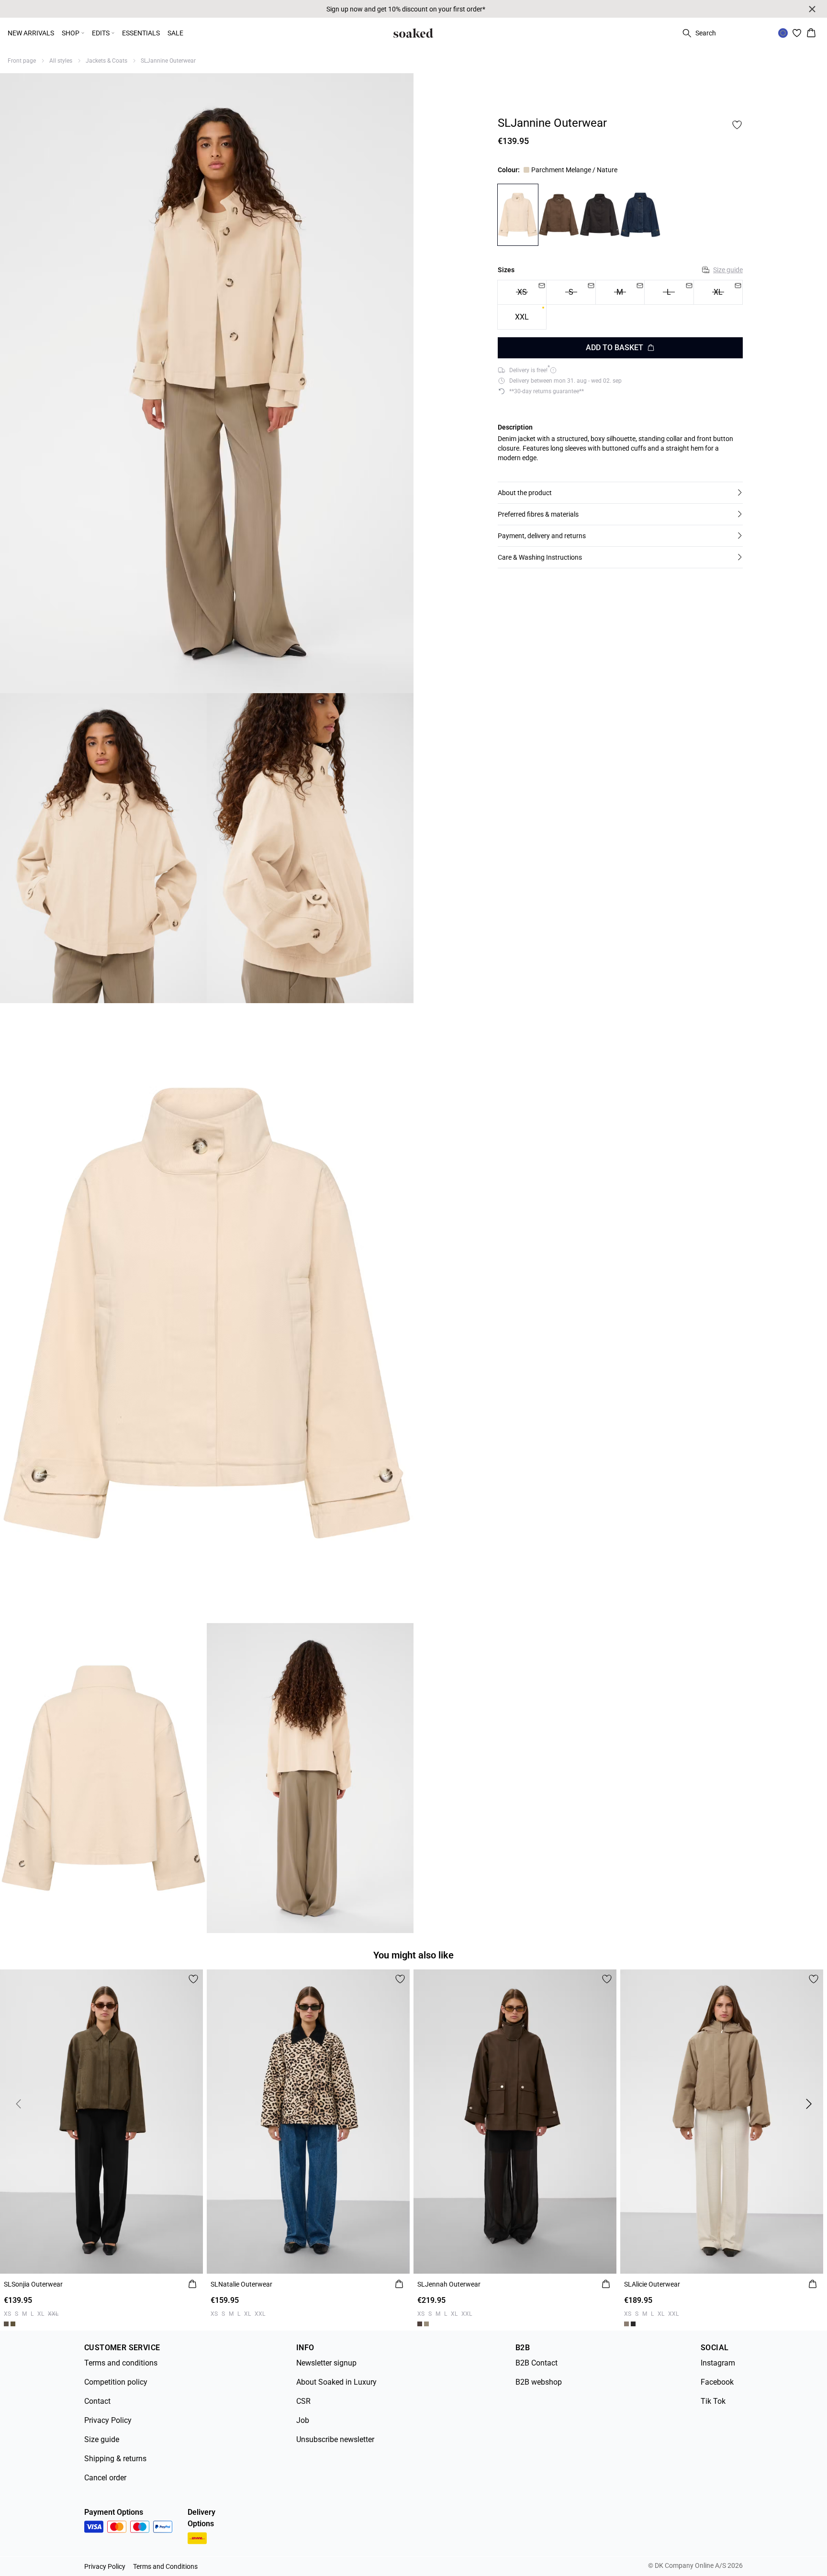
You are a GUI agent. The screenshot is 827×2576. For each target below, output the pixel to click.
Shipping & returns (115, 2459)
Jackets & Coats (106, 61)
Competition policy (116, 2382)
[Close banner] (812, 9)
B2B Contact (536, 2363)
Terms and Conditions (165, 2566)
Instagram (718, 2363)
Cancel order (105, 2478)
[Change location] (783, 33)
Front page (22, 61)
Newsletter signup (326, 2363)
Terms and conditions (121, 2363)
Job (303, 2420)
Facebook (717, 2382)
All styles (61, 61)
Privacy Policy (108, 2420)
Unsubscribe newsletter (335, 2439)
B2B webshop (539, 2382)
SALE (175, 33)
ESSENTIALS (141, 33)
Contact (97, 2401)
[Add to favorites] (737, 125)
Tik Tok (713, 2401)
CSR (303, 2401)
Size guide (728, 270)
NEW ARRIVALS (31, 33)
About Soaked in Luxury (336, 2382)
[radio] (522, 317)
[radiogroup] (620, 305)
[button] (620, 493)
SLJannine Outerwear (168, 61)
